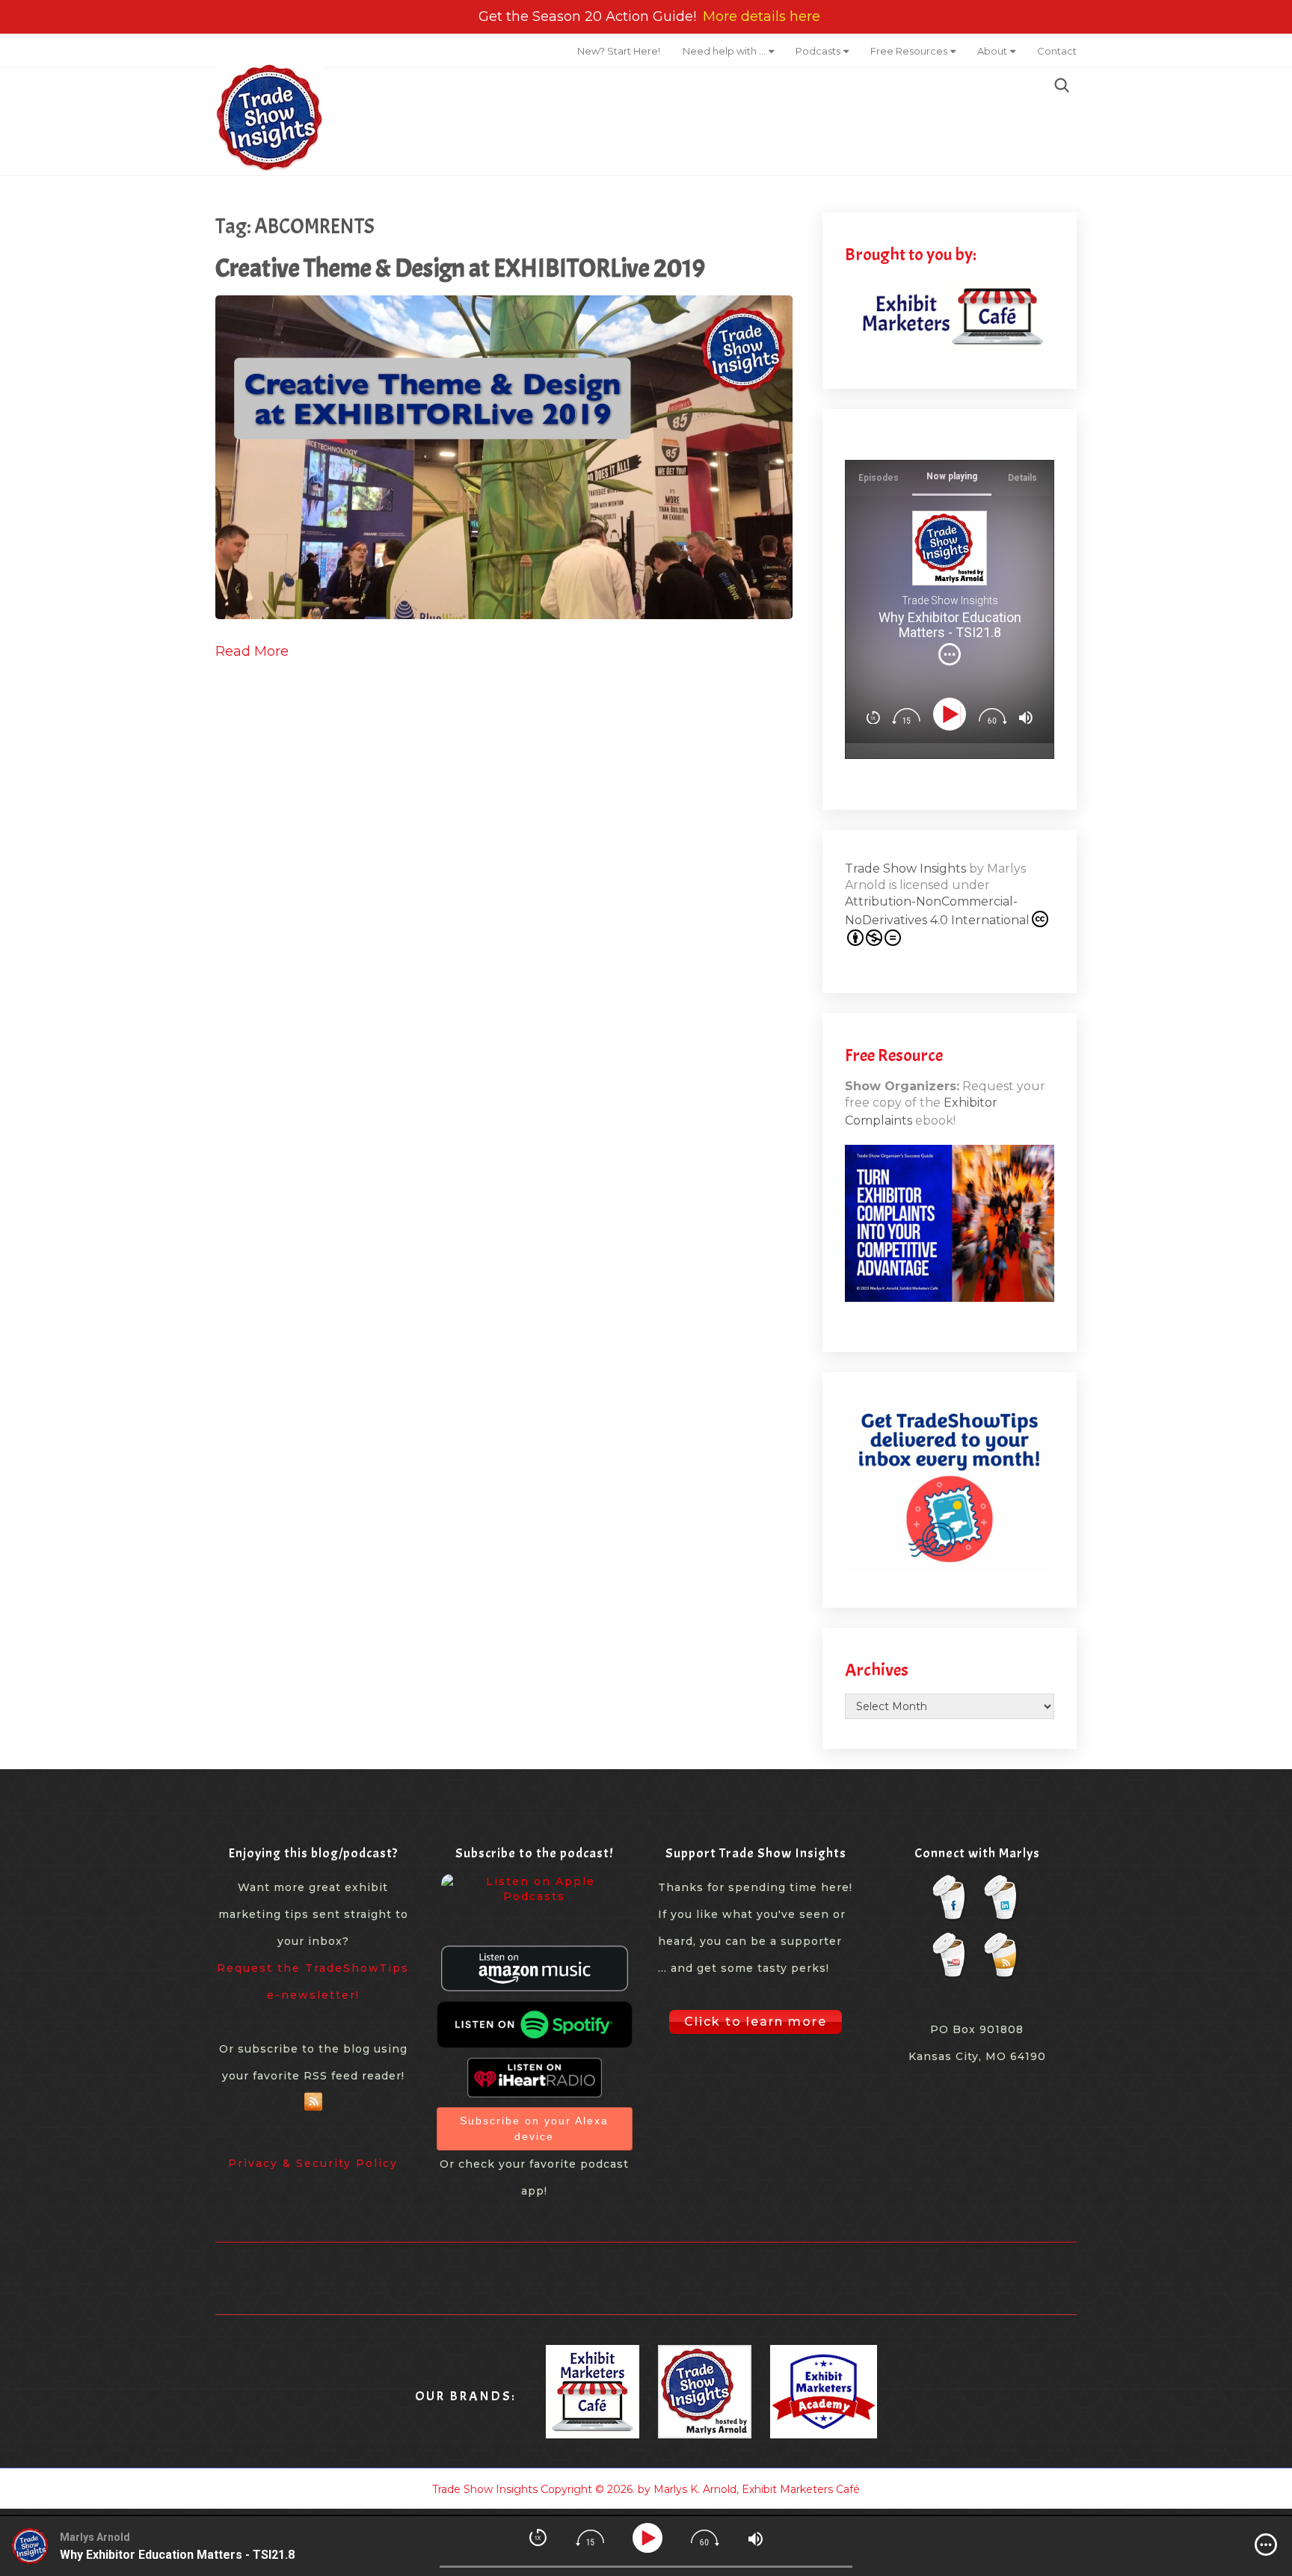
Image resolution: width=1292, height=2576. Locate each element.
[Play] (952, 714)
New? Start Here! (619, 51)
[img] (950, 654)
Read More (252, 651)
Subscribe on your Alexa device (534, 2128)
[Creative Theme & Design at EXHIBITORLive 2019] (504, 457)
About (992, 51)
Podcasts (818, 51)
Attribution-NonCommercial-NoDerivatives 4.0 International (937, 911)
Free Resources (909, 51)
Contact (1057, 51)
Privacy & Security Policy (313, 2163)
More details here (762, 16)
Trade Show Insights (905, 869)
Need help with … (724, 51)
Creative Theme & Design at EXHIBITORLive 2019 (460, 268)
